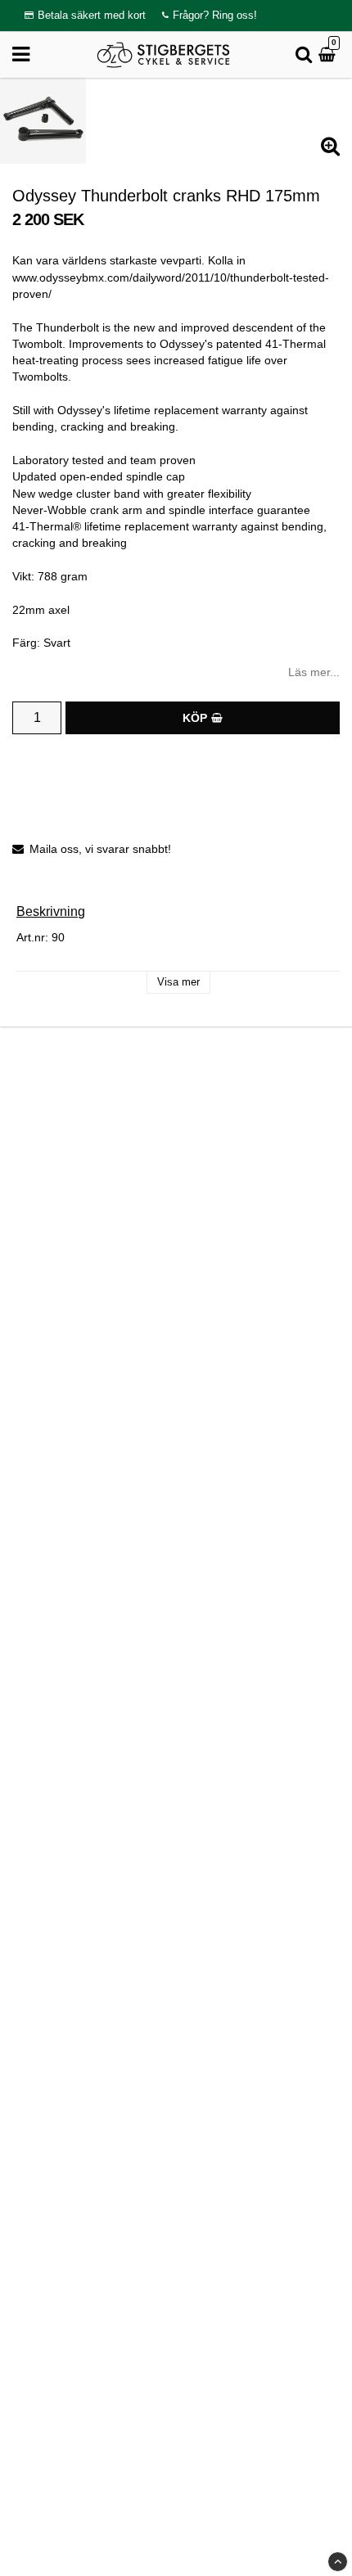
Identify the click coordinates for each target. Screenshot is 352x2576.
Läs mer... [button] (314, 672)
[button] (329, 55)
